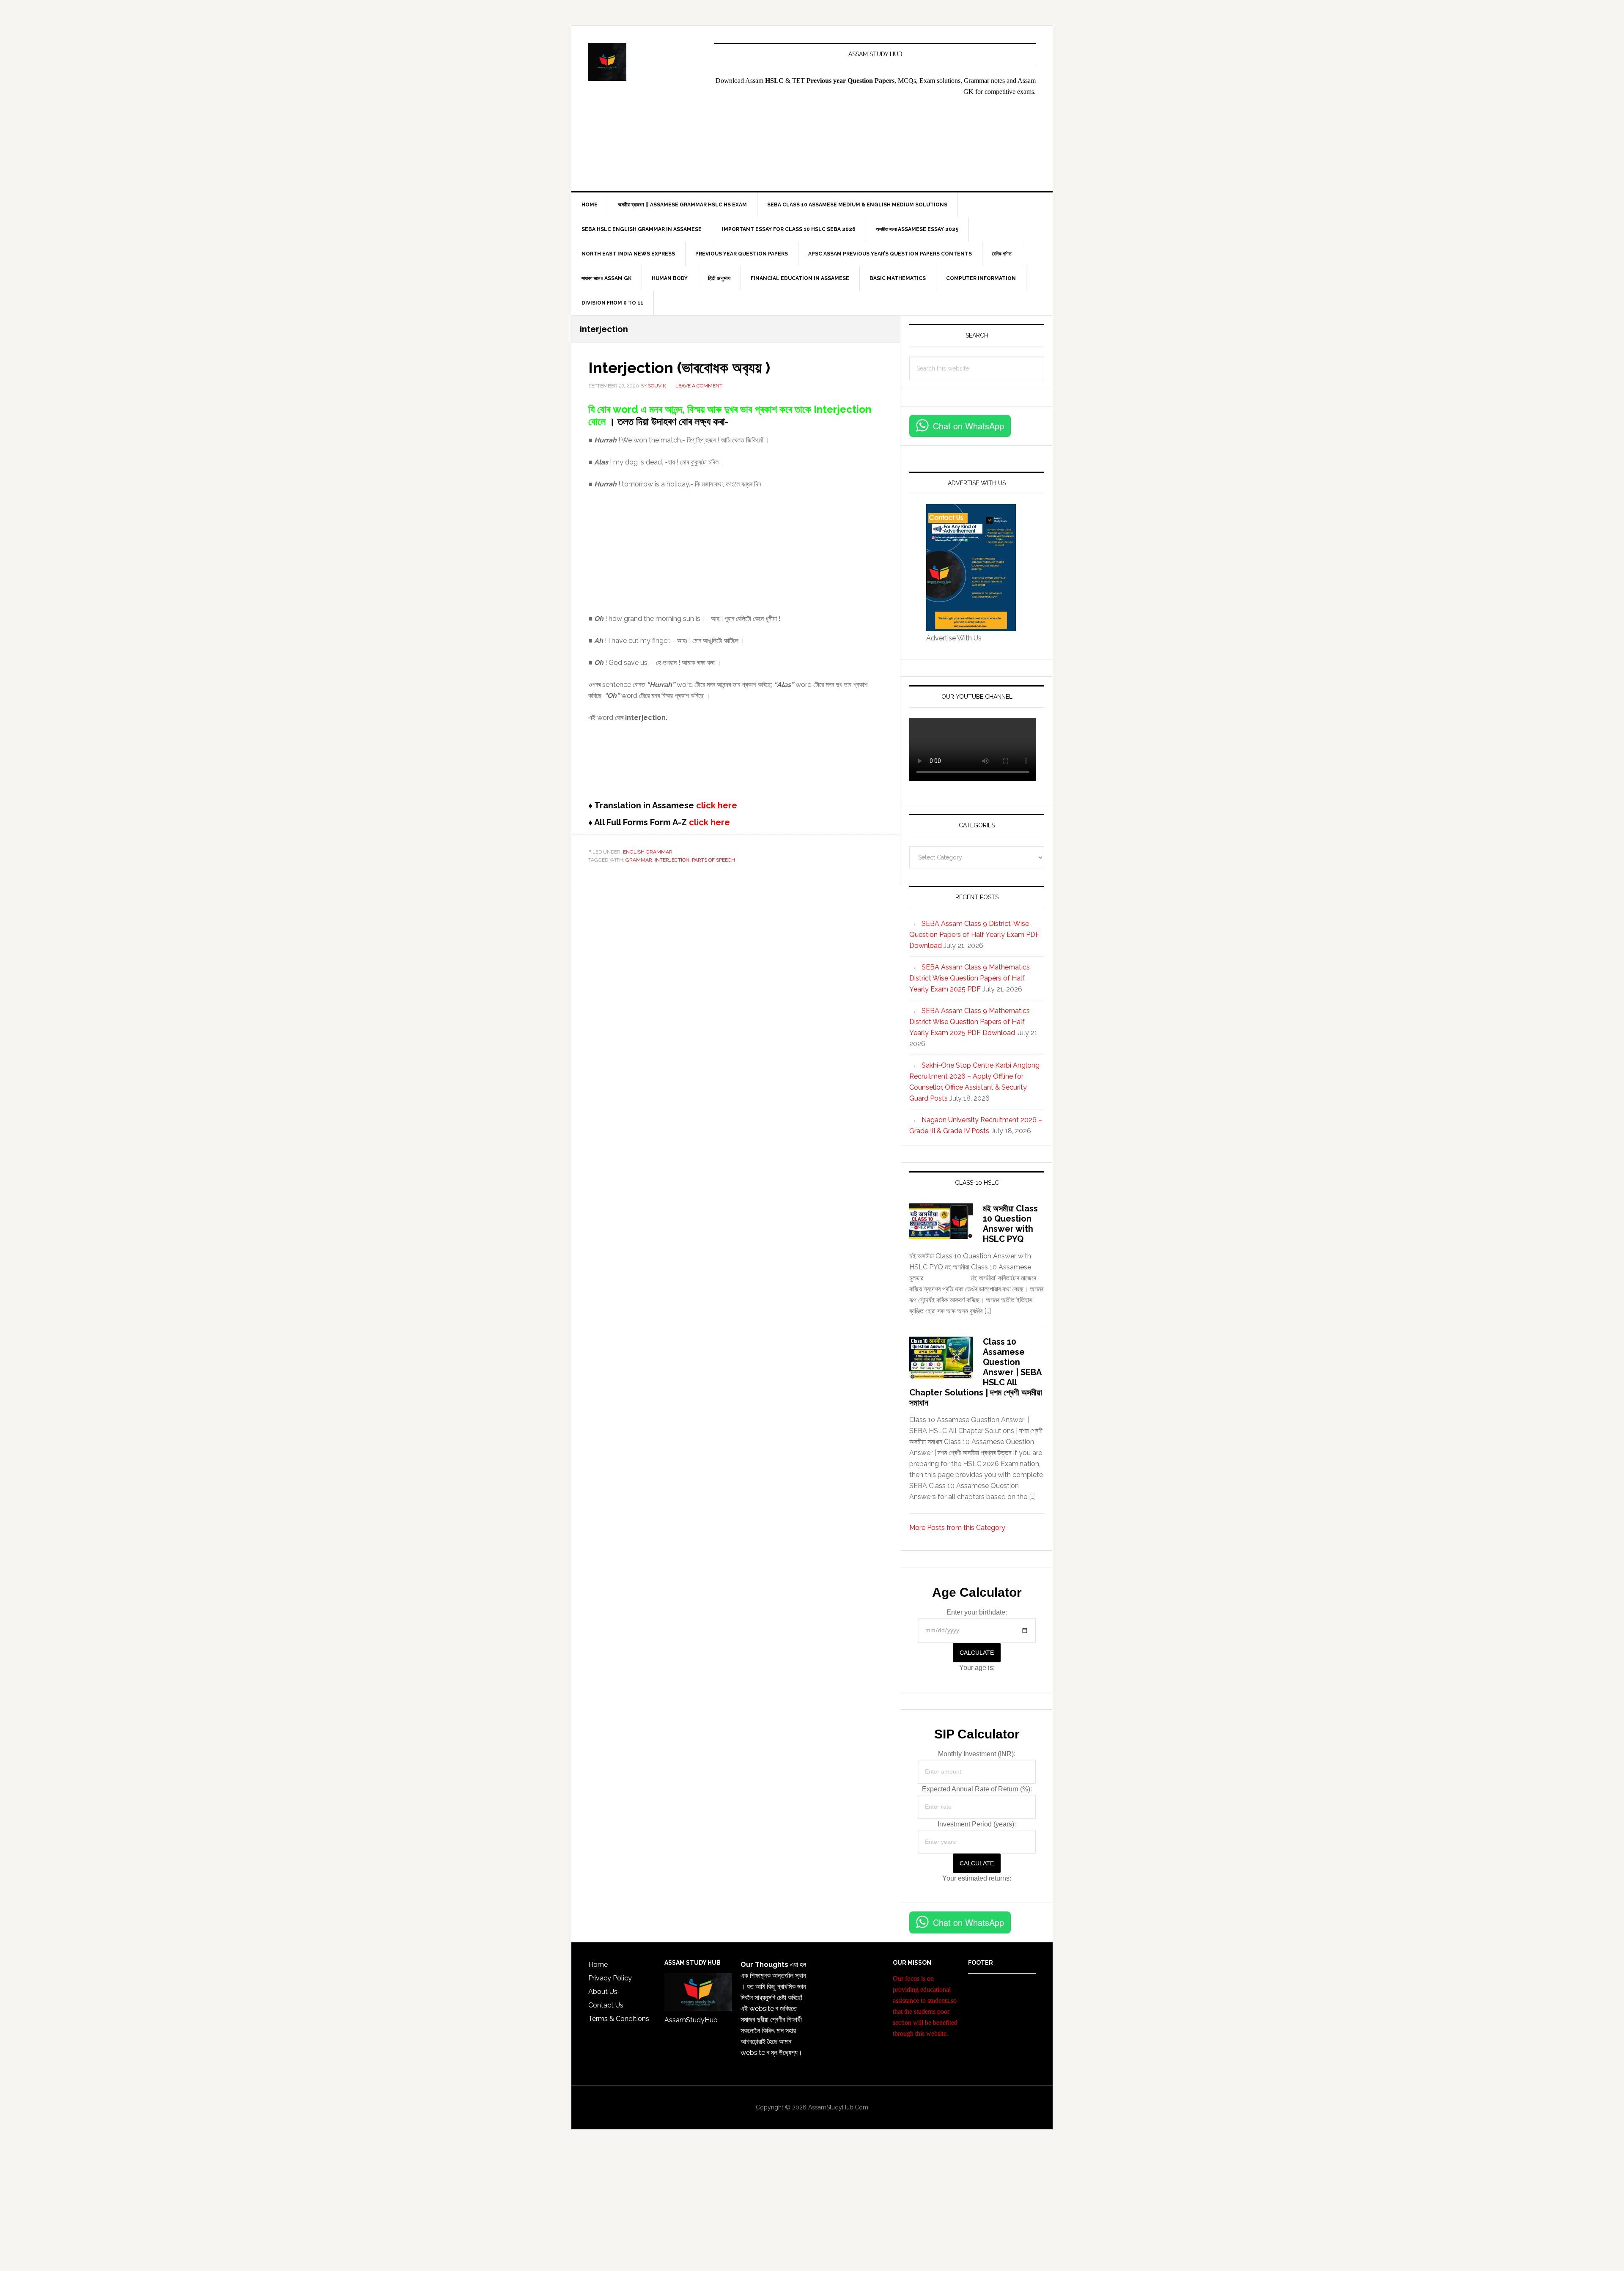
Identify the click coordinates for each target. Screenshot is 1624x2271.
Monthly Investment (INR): (977, 1754)
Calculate (977, 1653)
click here (716, 805)
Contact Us (606, 2005)
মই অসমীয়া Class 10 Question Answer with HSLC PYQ (1010, 1224)
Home (598, 1965)
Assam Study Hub (643, 62)
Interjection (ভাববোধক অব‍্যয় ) (679, 368)
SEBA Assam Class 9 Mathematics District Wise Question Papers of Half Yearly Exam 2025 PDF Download (970, 1022)
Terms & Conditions (619, 2019)
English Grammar (648, 852)
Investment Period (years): (977, 1824)
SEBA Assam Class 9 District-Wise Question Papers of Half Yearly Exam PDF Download (974, 935)
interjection (672, 860)
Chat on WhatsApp (968, 426)
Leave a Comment (699, 386)
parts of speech (713, 860)
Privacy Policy (610, 1978)
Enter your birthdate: (977, 1612)
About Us (603, 1992)
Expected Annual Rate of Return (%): (977, 1789)
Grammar (639, 860)
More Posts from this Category (957, 1528)
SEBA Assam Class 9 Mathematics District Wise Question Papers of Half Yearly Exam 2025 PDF (970, 978)
